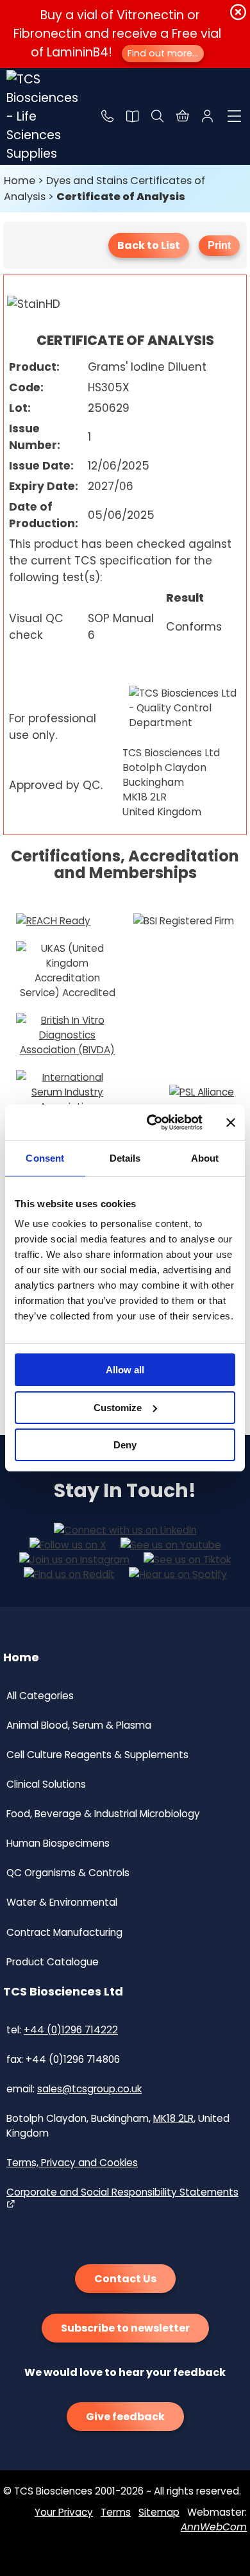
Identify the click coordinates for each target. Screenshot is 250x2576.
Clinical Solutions (46, 1784)
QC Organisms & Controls (68, 1873)
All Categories (40, 1696)
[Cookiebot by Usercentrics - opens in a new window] (152, 1123)
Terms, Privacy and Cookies (72, 2163)
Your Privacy (64, 2512)
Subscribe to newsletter (125, 2328)
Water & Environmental (62, 1902)
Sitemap (159, 2512)
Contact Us (125, 2279)
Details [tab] (125, 1158)
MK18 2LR (173, 2118)
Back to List (149, 245)
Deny (125, 1445)
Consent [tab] (45, 1158)
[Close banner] (231, 1123)
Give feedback (125, 2417)
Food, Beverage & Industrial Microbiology (103, 1814)
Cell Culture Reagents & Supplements (97, 1755)
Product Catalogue (53, 1962)
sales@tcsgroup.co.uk (89, 2089)
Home (20, 181)
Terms (116, 2512)
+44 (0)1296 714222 (71, 2030)
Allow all (125, 1370)
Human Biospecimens (58, 1843)
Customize (118, 1408)
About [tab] (205, 1158)
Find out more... (163, 53)
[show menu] (235, 116)
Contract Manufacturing (64, 1932)
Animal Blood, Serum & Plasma (79, 1725)
